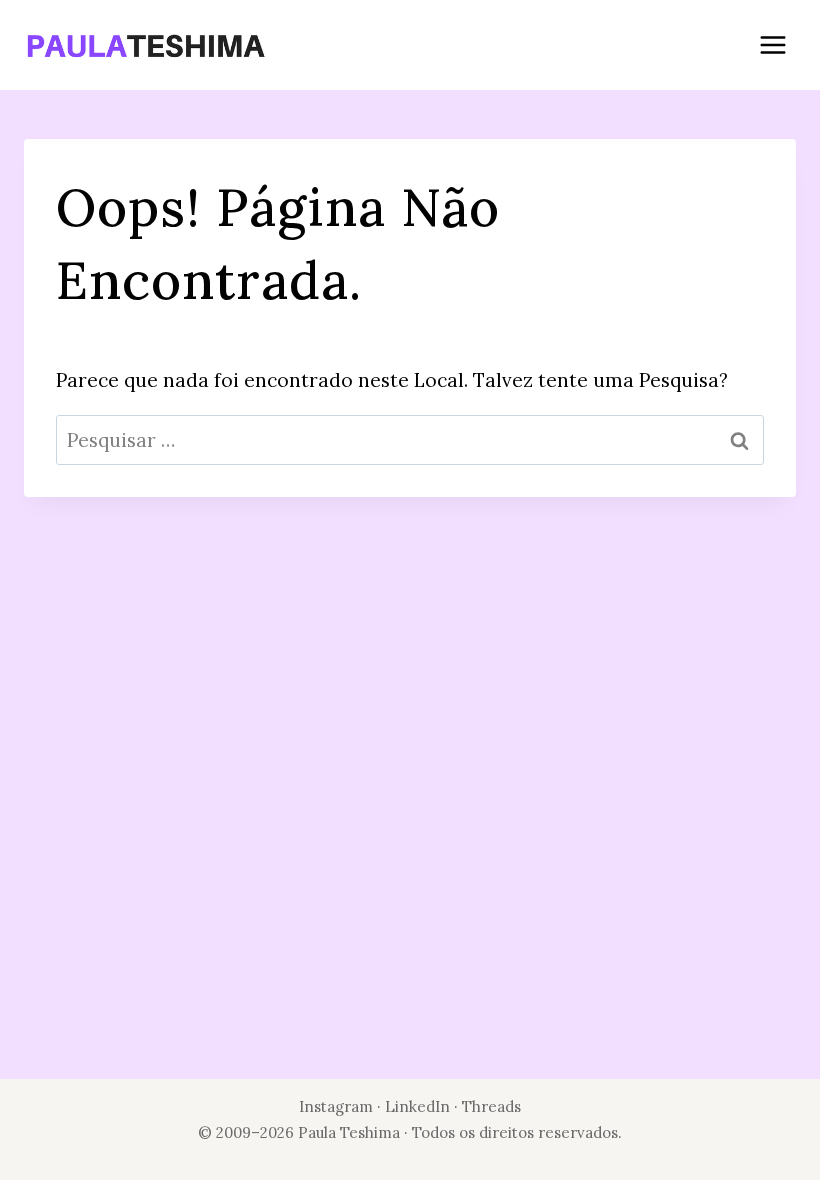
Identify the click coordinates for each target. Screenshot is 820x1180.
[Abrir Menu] (772, 44)
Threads (491, 1106)
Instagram (336, 1106)
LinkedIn (419, 1106)
